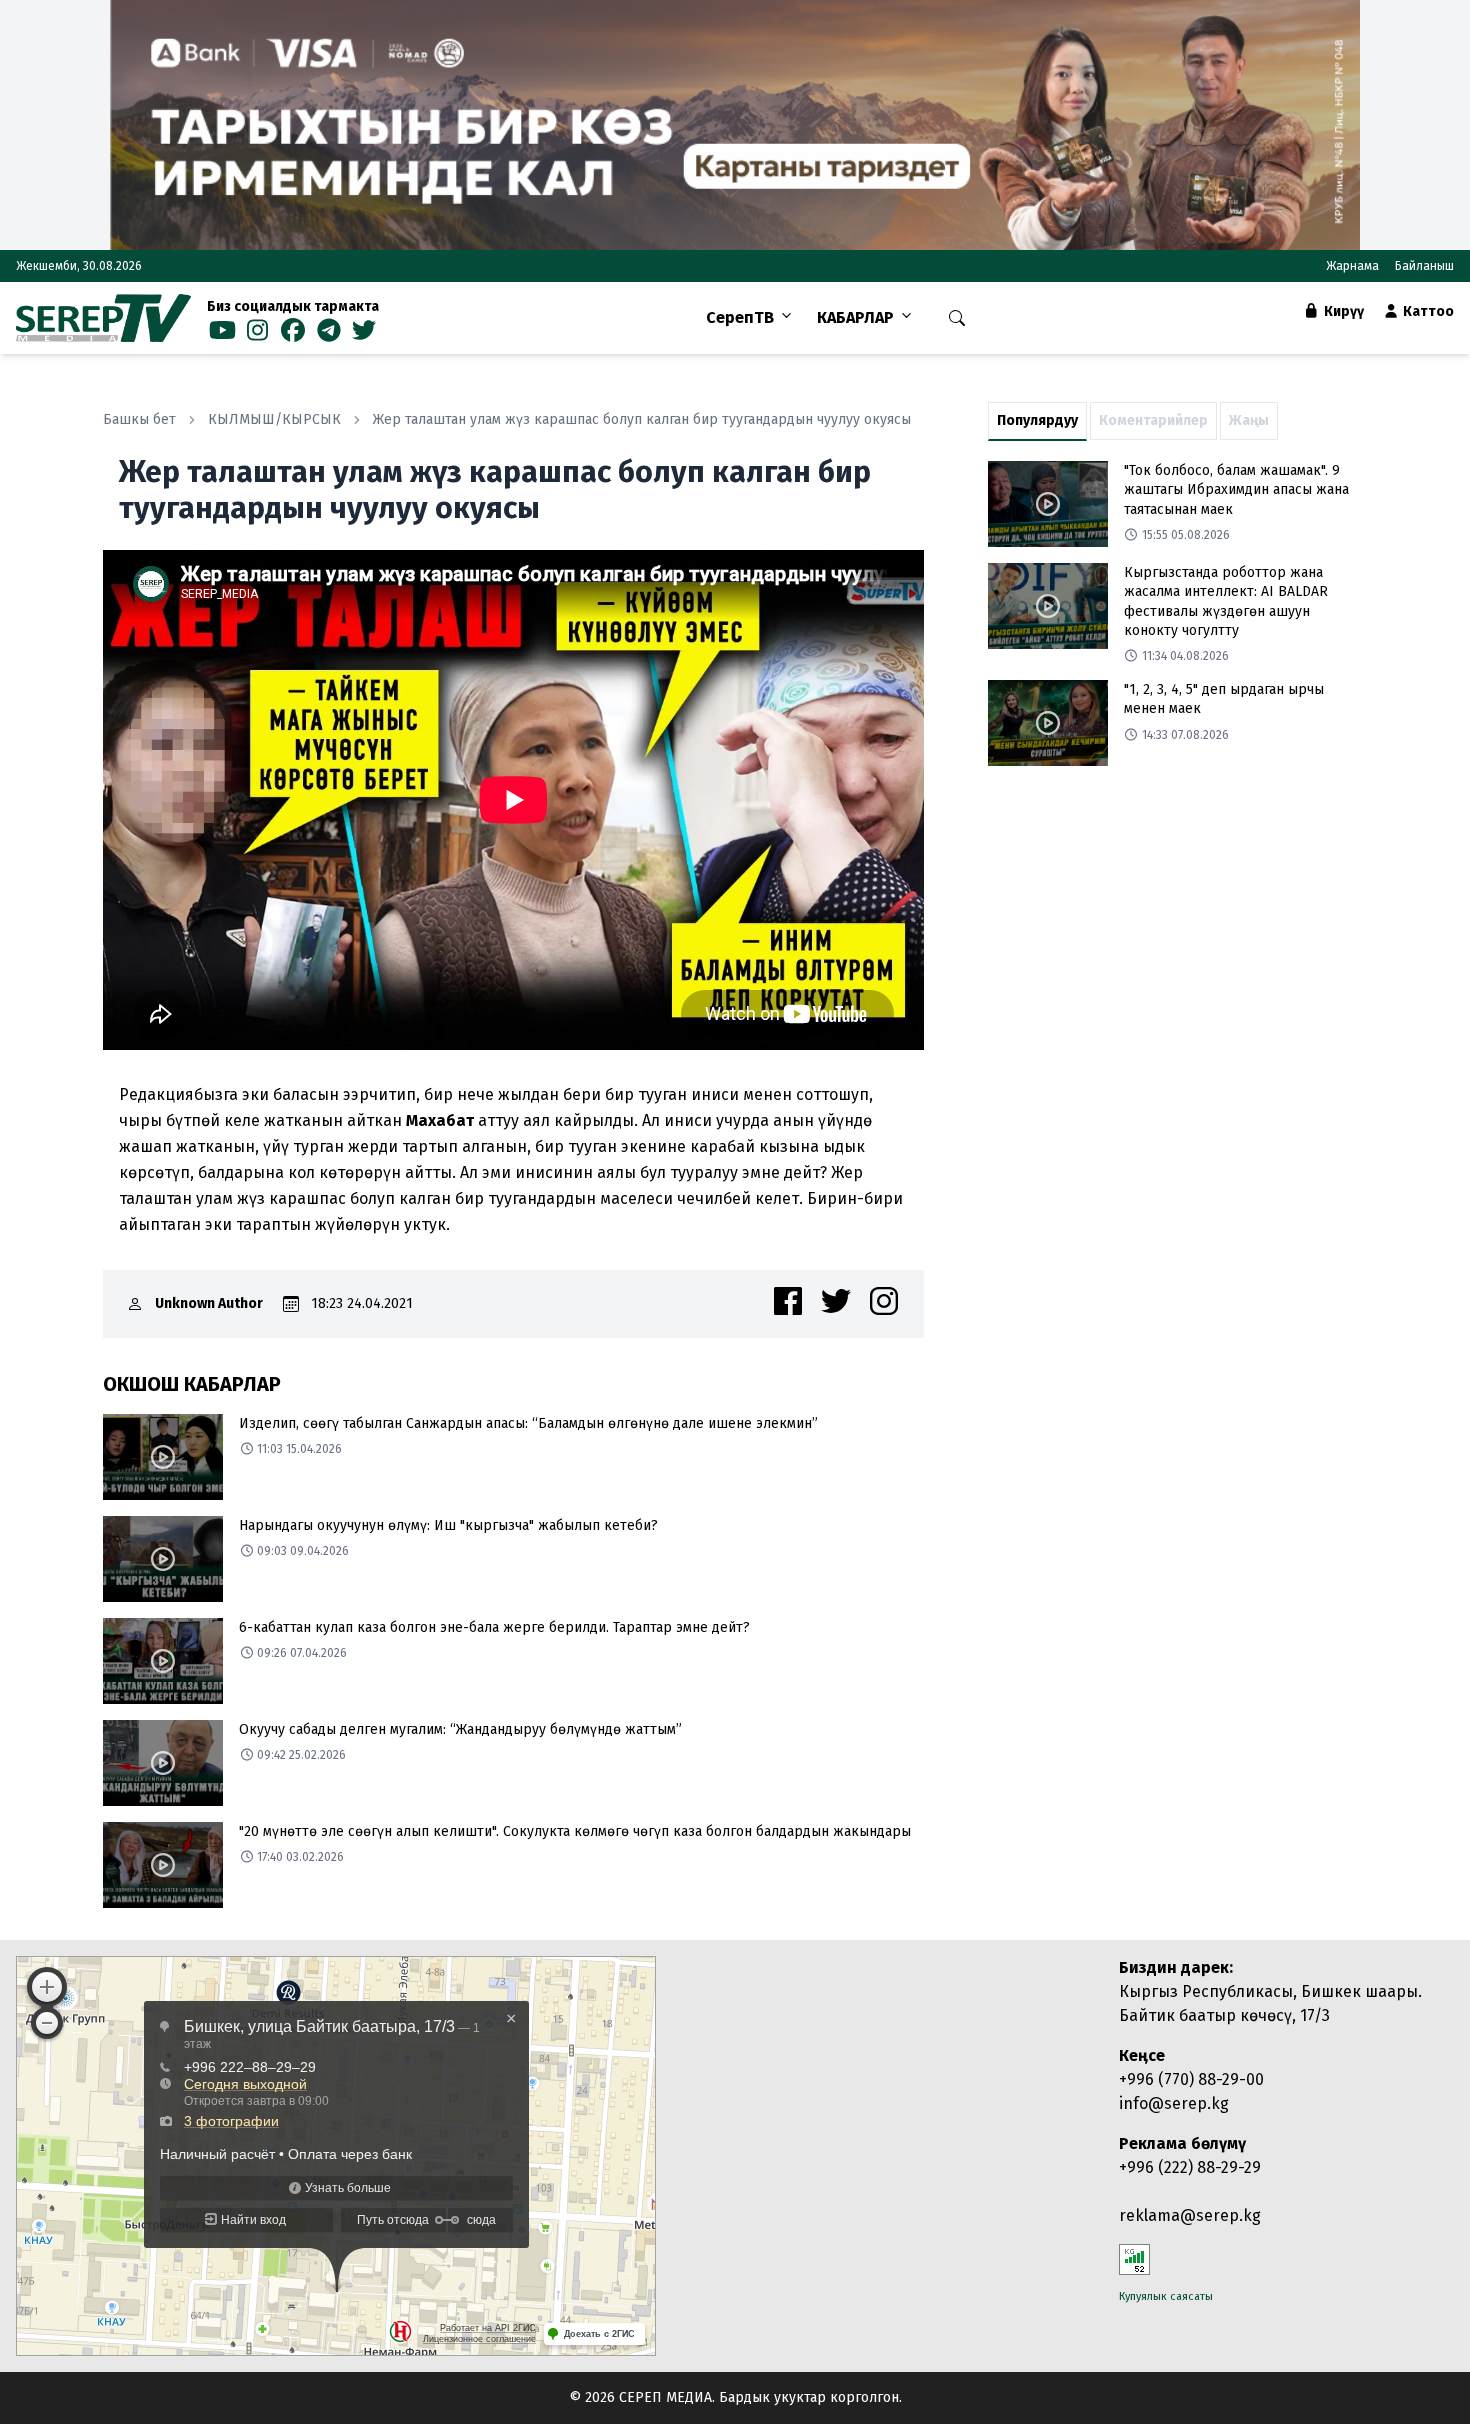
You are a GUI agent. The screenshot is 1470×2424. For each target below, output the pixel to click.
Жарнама (1352, 266)
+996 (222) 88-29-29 (1190, 2167)
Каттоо (1427, 311)
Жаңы (1249, 420)
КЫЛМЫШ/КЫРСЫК (274, 419)
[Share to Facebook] (788, 1301)
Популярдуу (1037, 420)
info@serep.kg (1174, 2103)
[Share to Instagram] (884, 1301)
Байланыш (1424, 266)
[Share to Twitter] (836, 1301)
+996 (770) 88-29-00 (1191, 2079)
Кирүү (1342, 311)
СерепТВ (740, 317)
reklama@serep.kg (1190, 2215)
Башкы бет (139, 419)
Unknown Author (209, 1303)
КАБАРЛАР (855, 317)
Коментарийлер (1153, 420)
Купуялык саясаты (1166, 2296)
